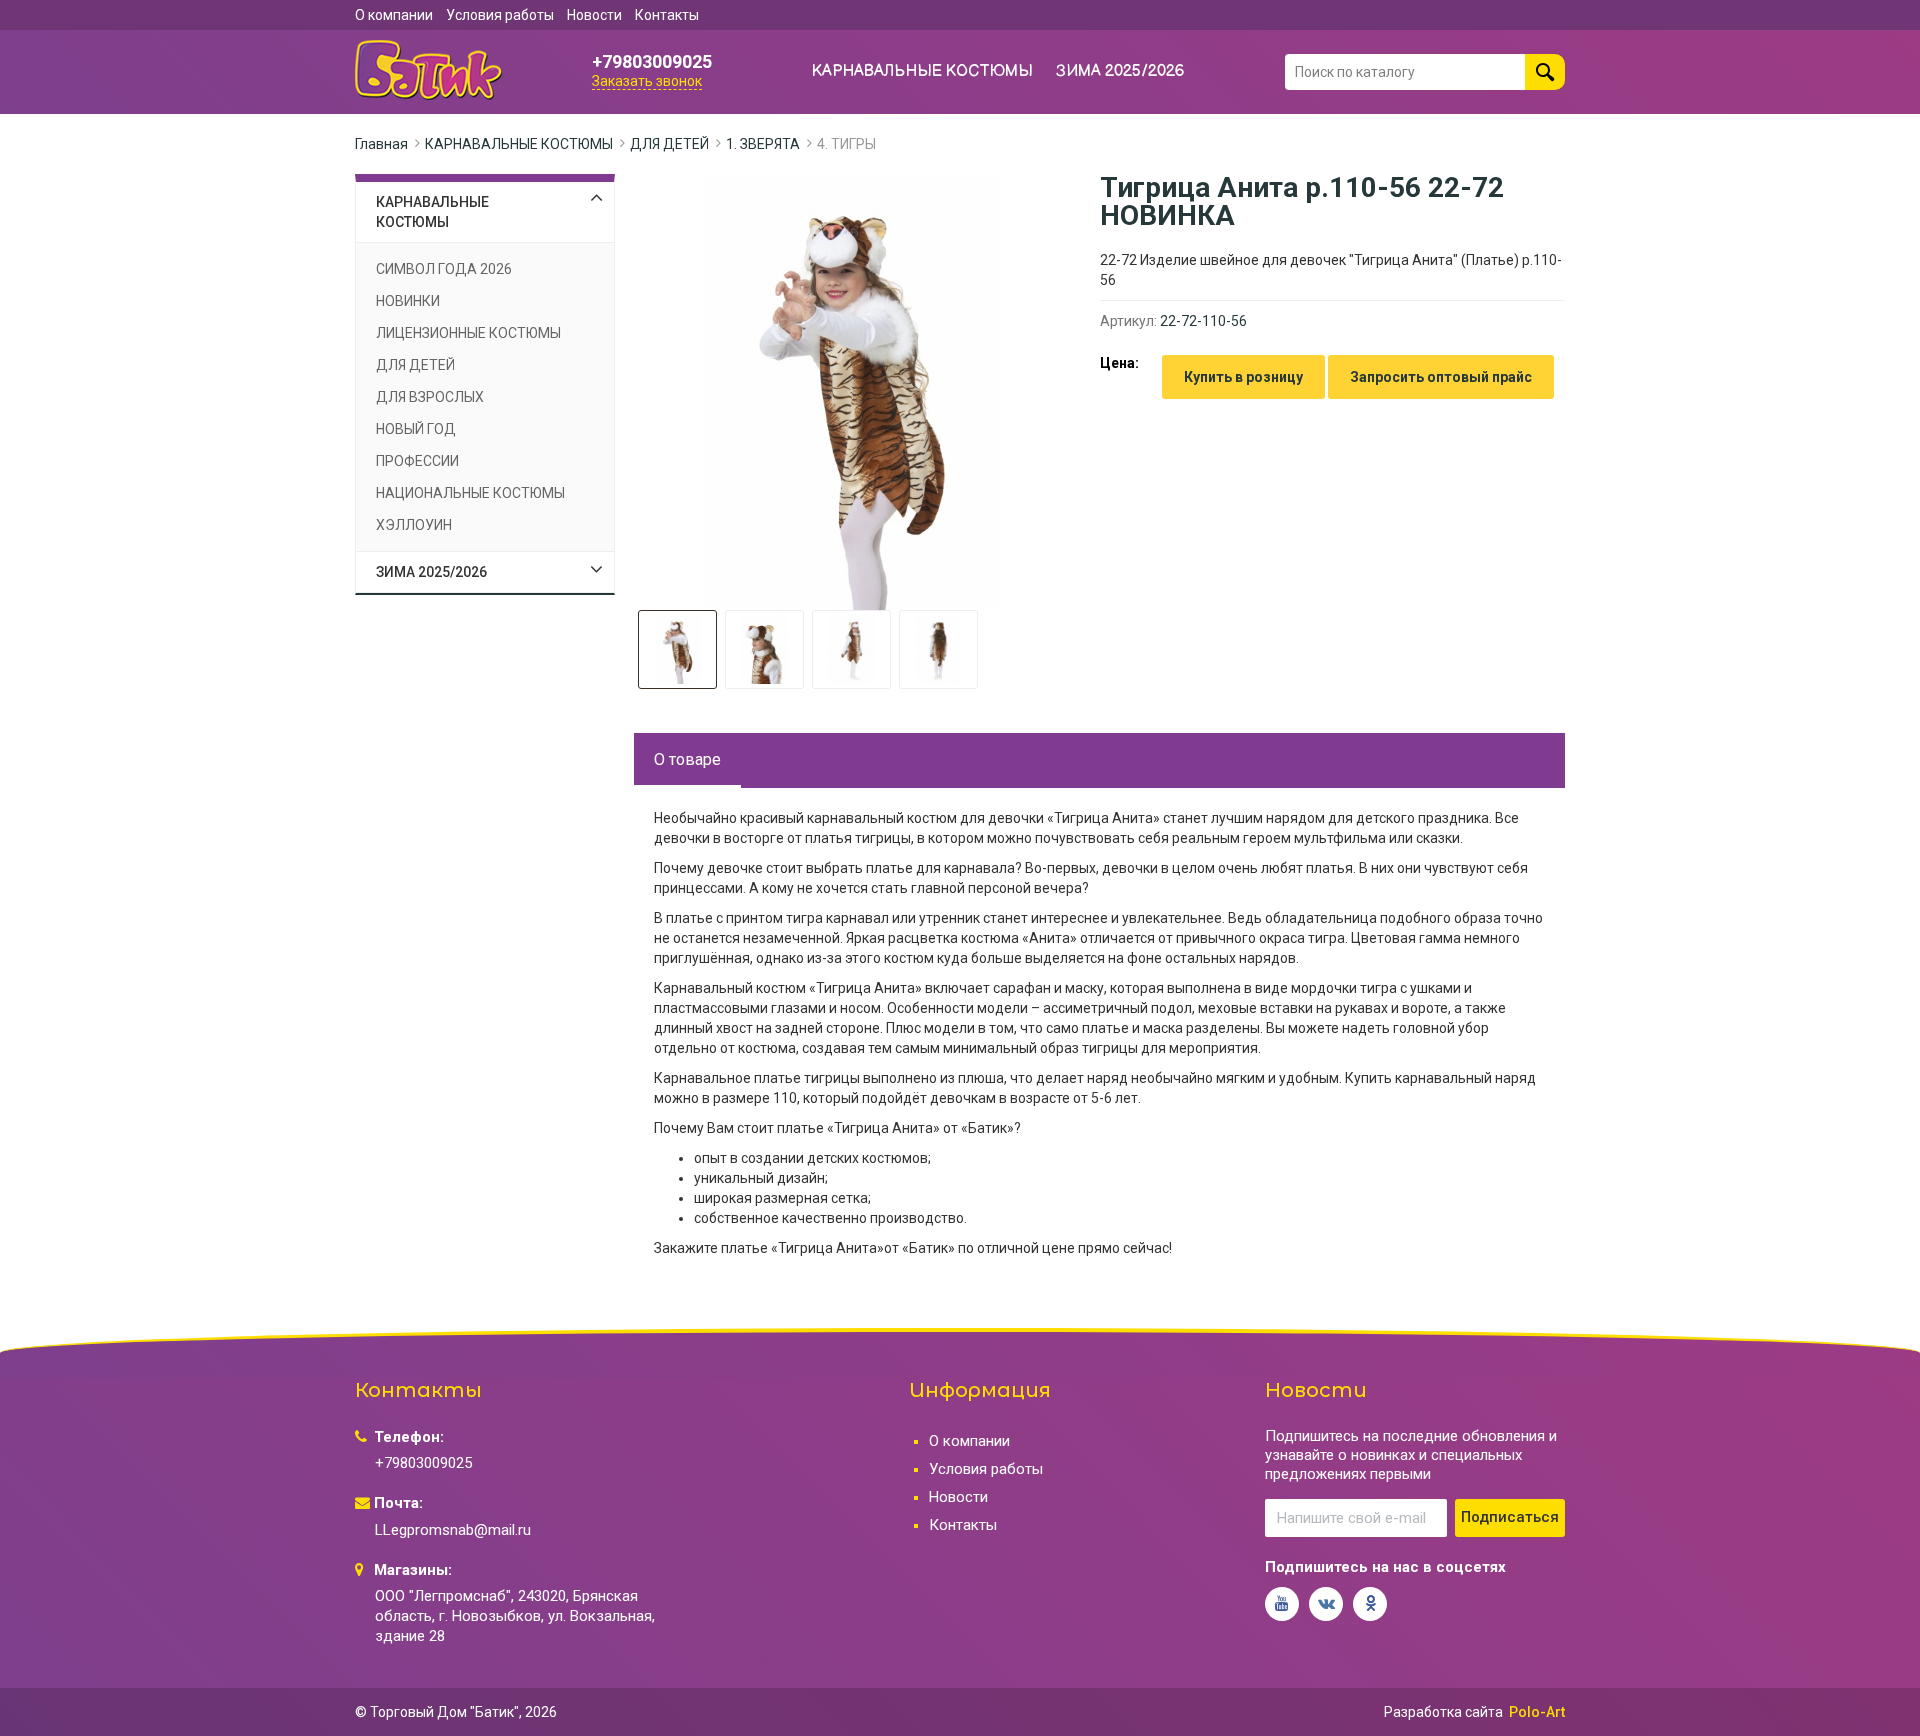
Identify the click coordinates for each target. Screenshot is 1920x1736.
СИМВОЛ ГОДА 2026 (444, 269)
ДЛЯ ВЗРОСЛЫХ (430, 397)
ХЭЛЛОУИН (414, 525)
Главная (381, 144)
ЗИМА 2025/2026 (1120, 71)
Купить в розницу (1243, 377)
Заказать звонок (647, 81)
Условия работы (500, 15)
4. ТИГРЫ (846, 144)
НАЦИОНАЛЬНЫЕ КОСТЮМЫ (470, 493)
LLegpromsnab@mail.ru (453, 1530)
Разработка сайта (1443, 1712)
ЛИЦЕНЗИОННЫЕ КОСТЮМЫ (468, 333)
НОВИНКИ (408, 301)
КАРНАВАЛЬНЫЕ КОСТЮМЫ (922, 71)
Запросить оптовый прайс (1441, 377)
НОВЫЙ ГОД (416, 429)
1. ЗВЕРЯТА (763, 144)
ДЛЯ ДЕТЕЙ (669, 144)
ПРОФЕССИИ (417, 461)
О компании (394, 15)
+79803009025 (652, 62)
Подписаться (1510, 1517)
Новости (594, 15)
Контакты (667, 15)
